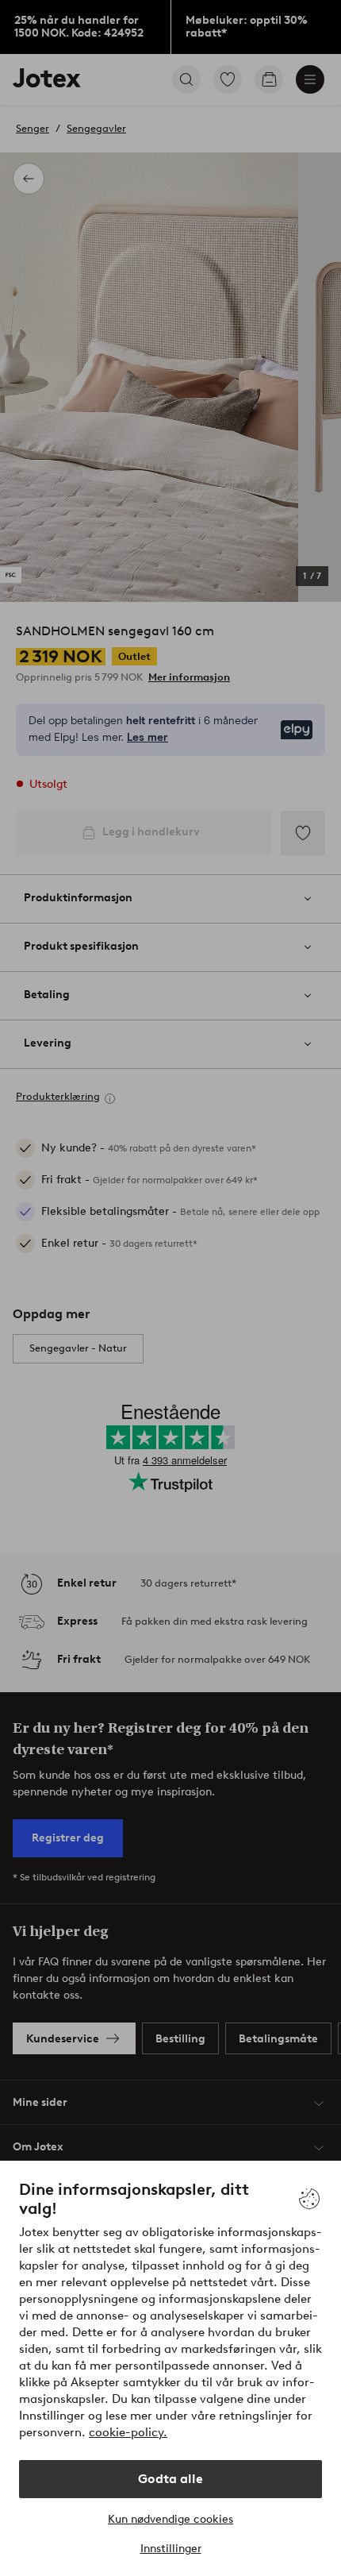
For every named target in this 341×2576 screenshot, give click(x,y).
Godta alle (170, 2479)
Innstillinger (171, 2549)
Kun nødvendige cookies (170, 2519)
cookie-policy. (128, 2432)
